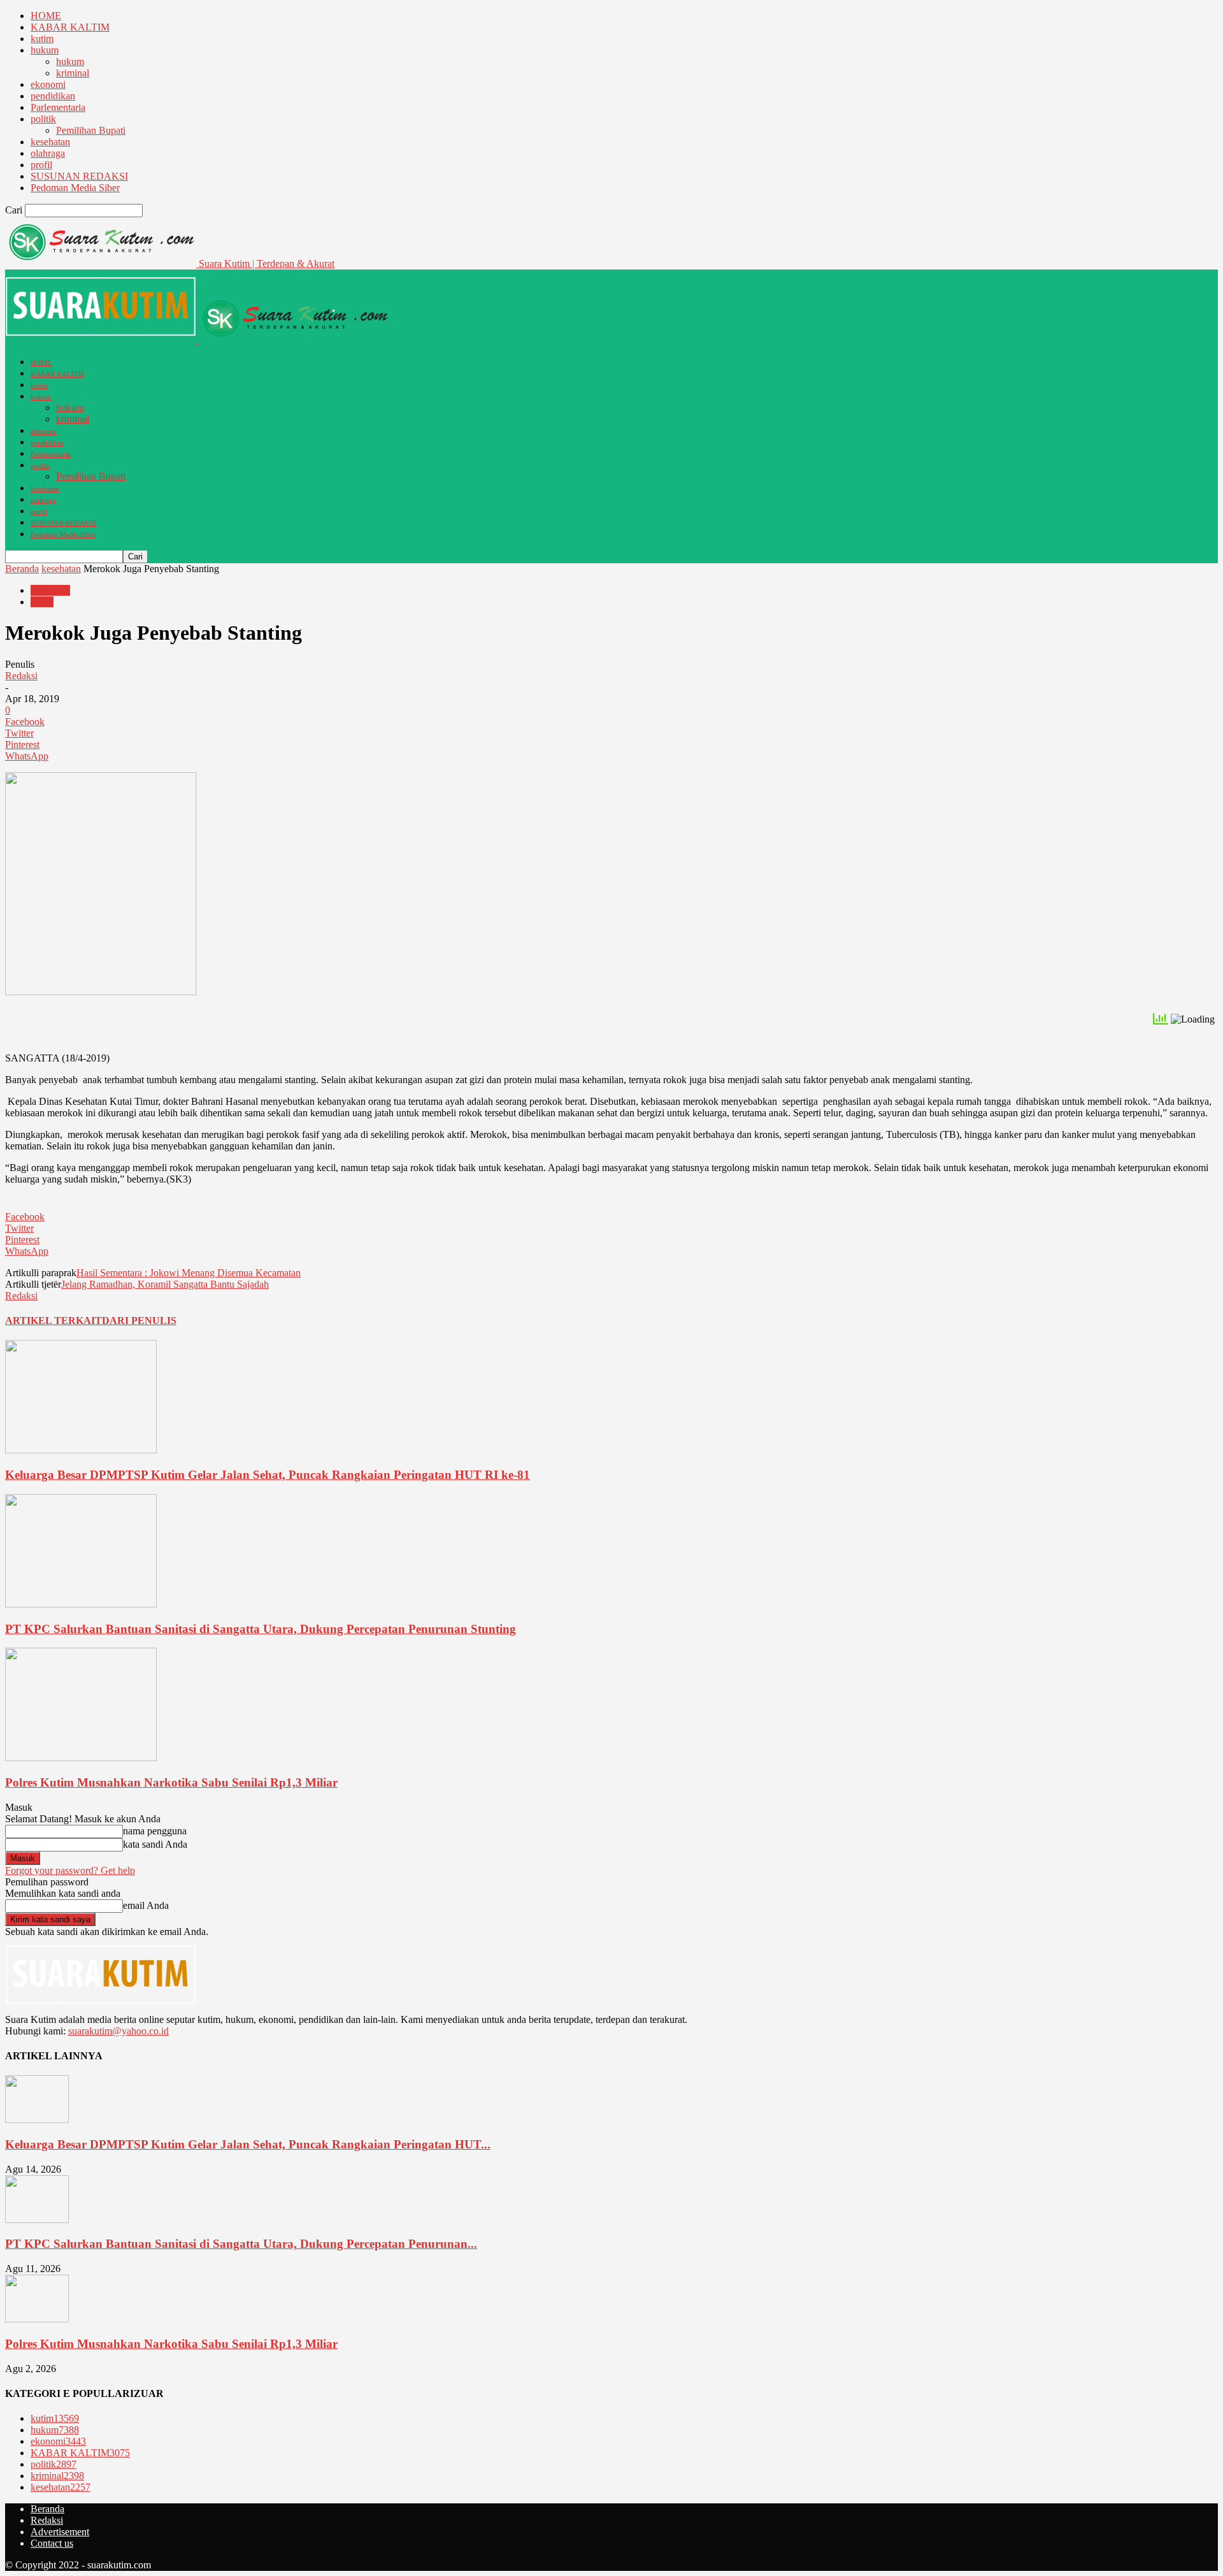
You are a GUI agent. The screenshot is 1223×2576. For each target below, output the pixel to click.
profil (41, 165)
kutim (42, 39)
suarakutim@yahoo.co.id (118, 2031)
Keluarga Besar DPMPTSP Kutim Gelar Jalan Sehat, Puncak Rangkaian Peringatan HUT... (248, 2144)
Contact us (52, 2543)
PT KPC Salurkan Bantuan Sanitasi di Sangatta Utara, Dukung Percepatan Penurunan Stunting (261, 1629)
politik (43, 119)
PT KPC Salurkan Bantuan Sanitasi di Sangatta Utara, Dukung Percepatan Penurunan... (241, 2244)
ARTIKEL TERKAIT (54, 1320)
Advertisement (60, 2532)
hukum (45, 50)
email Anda (146, 1905)
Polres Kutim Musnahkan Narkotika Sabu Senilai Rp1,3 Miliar (171, 1782)
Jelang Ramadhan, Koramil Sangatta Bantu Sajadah (165, 1284)
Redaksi (21, 676)
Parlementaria (58, 107)
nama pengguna (155, 1831)
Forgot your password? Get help (70, 1870)
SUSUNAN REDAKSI (79, 176)
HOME (46, 16)
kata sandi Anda (155, 1844)
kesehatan (50, 142)
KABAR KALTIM (70, 27)
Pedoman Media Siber (75, 188)
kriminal (73, 73)
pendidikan (53, 96)
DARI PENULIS (139, 1320)
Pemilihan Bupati (91, 130)
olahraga (48, 153)
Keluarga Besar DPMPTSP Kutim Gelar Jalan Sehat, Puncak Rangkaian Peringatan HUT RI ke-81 (268, 1475)
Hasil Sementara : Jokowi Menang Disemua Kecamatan (189, 1273)
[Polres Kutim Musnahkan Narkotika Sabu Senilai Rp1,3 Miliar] (81, 1758)
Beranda (22, 569)
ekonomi (48, 84)
